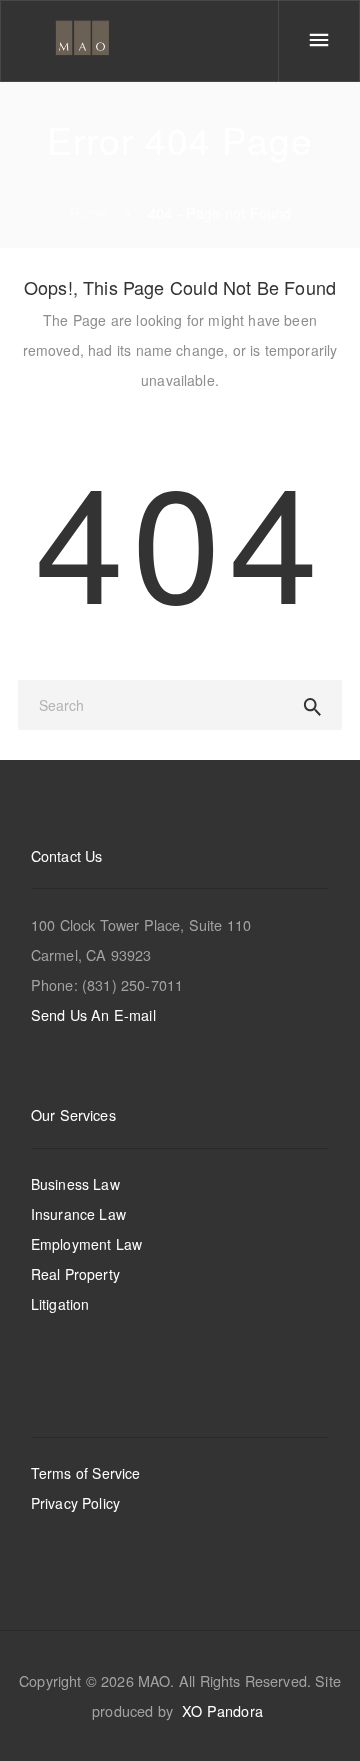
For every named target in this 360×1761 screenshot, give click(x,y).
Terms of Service (86, 1473)
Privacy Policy (75, 1503)
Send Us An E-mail (93, 1014)
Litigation (60, 1304)
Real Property (75, 1274)
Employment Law (86, 1244)
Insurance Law (78, 1214)
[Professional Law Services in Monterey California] (85, 40)
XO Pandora (222, 1710)
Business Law (75, 1184)
